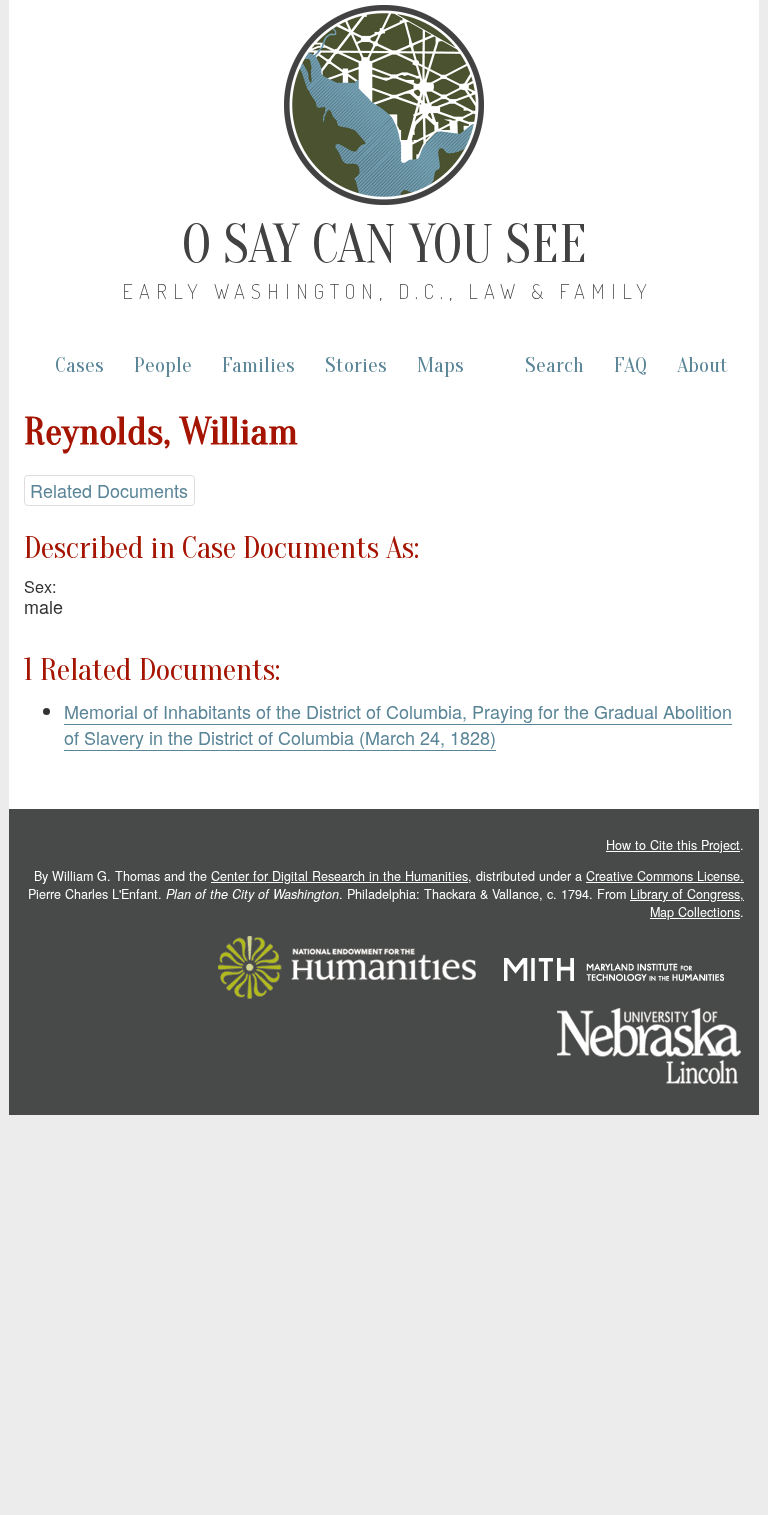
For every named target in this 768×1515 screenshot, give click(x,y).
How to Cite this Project (673, 845)
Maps (440, 365)
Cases (79, 365)
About (702, 365)
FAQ (630, 365)
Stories (356, 365)
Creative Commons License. (665, 876)
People (163, 365)
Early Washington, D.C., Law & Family (387, 291)
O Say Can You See (384, 245)
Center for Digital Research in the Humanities (339, 876)
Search (554, 365)
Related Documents (109, 490)
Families (258, 365)
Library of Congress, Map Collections (687, 903)
